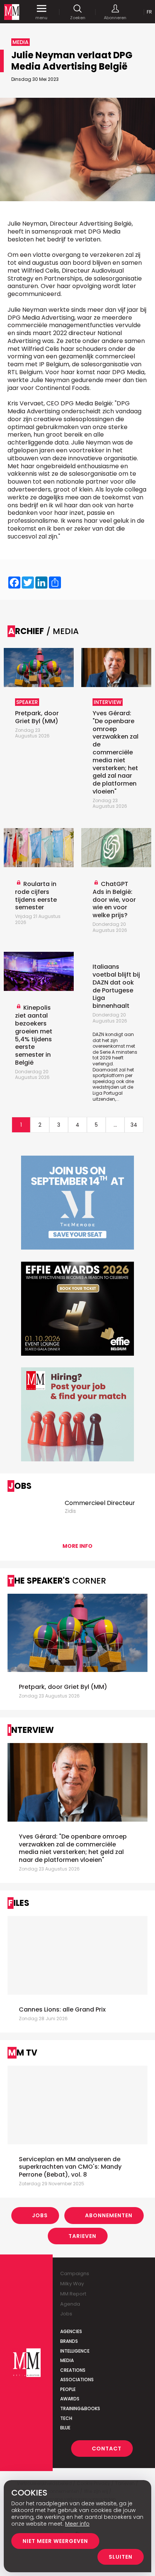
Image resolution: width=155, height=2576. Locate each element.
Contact (107, 2449)
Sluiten (121, 2557)
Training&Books (80, 2408)
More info (77, 1546)
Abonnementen (109, 2215)
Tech (66, 2418)
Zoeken (78, 17)
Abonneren (115, 17)
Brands (69, 2341)
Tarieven (82, 2236)
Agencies (71, 2331)
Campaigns (75, 2273)
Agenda (70, 2304)
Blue (65, 2428)
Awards (70, 2399)
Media (67, 2360)
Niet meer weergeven (55, 2541)
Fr (149, 12)
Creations (73, 2370)
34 (134, 1125)
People (68, 2389)
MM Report (73, 2294)
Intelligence (75, 2351)
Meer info (77, 2524)
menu (41, 17)
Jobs (40, 2215)
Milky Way (72, 2284)
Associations (77, 2380)
